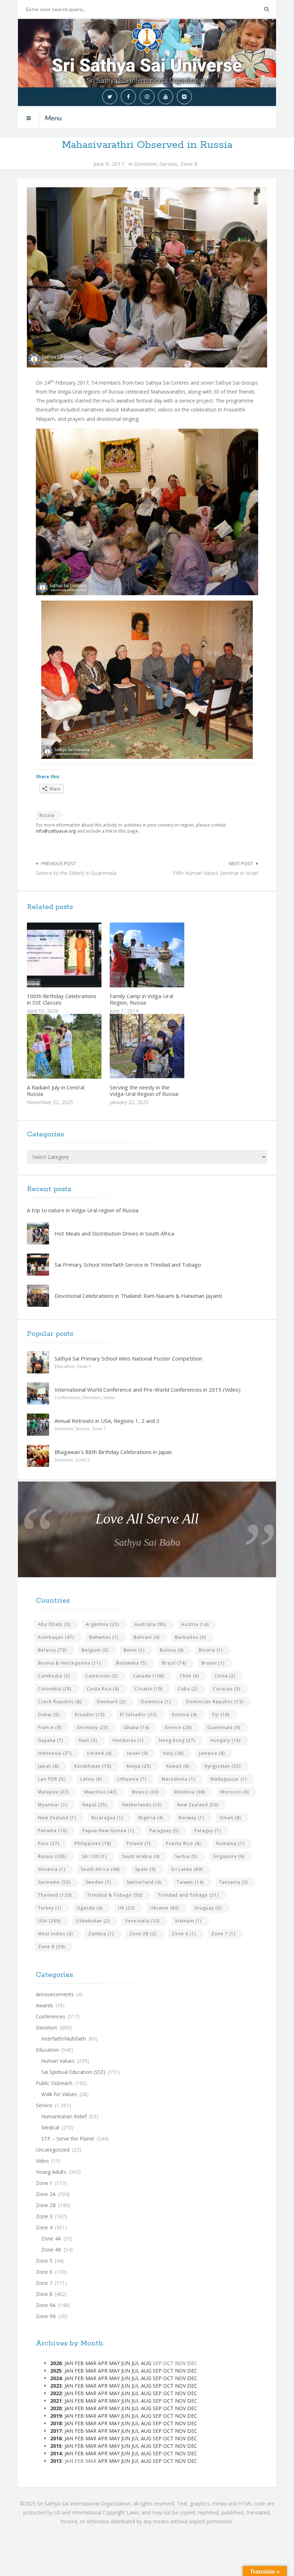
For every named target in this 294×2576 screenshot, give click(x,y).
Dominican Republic (215, 1702)
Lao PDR (51, 1779)
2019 (56, 2416)
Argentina (102, 1624)
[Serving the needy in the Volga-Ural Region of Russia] (164, 1046)
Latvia (91, 1779)
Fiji (221, 1715)
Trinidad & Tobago (115, 1895)
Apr (103, 2363)
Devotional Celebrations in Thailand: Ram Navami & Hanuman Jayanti (138, 1296)
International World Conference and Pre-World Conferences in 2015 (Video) (148, 1390)
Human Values (58, 2061)
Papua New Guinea (108, 1831)
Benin (134, 1650)
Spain (145, 1869)
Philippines (93, 1843)
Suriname (54, 1882)
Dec (192, 2371)
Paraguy (208, 1831)
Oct (168, 2371)
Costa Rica (103, 1689)
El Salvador (138, 1715)
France (50, 1727)
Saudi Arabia (141, 1856)
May (114, 2363)
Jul (136, 2363)
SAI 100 (94, 1856)
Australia (150, 1624)
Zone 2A (46, 2194)
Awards (44, 2005)
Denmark (111, 1702)
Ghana (136, 1727)
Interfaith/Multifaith (64, 2039)
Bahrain (147, 1637)
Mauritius (100, 1792)
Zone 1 (84, 1366)
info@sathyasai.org (56, 831)
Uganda (90, 1908)
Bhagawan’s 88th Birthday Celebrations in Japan (113, 1452)
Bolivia (172, 1650)
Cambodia (54, 1676)
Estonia (184, 1715)
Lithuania (132, 1779)
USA (49, 1921)
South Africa (100, 1869)
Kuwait (178, 1766)
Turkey (50, 1908)
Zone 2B (143, 1934)
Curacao (227, 1689)
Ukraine (165, 1908)
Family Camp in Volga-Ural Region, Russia (141, 999)
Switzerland (144, 1882)
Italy (173, 1753)
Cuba (188, 1689)
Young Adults (51, 2172)
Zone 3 (44, 2216)
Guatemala (224, 1727)
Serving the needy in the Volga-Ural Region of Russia (144, 1090)
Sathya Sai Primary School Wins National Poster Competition (128, 1358)
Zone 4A (51, 2238)
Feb (79, 2363)
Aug (146, 2363)
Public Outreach (54, 2083)
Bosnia (211, 1650)
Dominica (156, 1702)
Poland (139, 1843)
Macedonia (178, 1779)
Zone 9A (46, 2305)
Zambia (101, 1934)
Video (109, 1398)
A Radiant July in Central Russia (56, 1090)
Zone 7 (223, 1934)
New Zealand (198, 1805)
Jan (69, 2363)
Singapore (229, 1856)
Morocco (235, 1792)
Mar (91, 2363)
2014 (56, 2453)
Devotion (145, 164)
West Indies (55, 1934)
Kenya (139, 1766)
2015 (56, 2446)
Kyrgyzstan (223, 1766)
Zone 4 (44, 2227)
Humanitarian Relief (64, 2116)
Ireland (99, 1753)
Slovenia (52, 1869)
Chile (189, 1676)
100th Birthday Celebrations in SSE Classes (62, 999)
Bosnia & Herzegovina (69, 1663)
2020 (56, 2408)
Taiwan (190, 1882)
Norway (191, 1818)
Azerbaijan (56, 1637)
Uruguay (208, 1908)
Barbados (190, 1637)
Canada (149, 1676)
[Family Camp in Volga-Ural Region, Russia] (164, 955)
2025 (56, 2371)
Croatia (148, 1689)
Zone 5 (82, 1460)
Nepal (95, 1805)
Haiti (88, 1740)
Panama (53, 1831)
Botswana (131, 1663)
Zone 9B (46, 2316)
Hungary (226, 1740)
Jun (126, 2363)
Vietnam (188, 1921)
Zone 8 (189, 164)
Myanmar (53, 1805)
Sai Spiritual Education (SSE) (73, 2072)
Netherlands (142, 1805)
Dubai (49, 1715)
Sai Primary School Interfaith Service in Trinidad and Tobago (128, 1265)
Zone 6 (184, 1934)
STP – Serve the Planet (68, 2139)
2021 (56, 2401)
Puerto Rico (183, 1843)
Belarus (52, 1650)
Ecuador (90, 1715)
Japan (48, 1766)
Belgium (95, 1650)
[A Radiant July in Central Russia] (81, 1046)
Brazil (174, 1663)
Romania (230, 1843)
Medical (50, 2127)
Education (65, 1366)
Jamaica (212, 1753)
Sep (157, 2371)
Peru (49, 1843)
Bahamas (104, 1637)
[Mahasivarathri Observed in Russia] (147, 277)
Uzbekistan (93, 1921)
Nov (180, 2371)
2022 (56, 2393)
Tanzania (233, 1882)
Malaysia (53, 1792)
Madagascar (229, 1779)
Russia (47, 815)
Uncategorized (53, 2150)
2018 (56, 2423)
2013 (56, 2461)
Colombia (55, 1689)
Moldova (190, 1792)
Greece (178, 1727)
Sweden (98, 1882)
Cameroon (101, 1676)
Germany (93, 1727)
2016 (56, 2438)
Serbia (186, 1856)
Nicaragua (107, 1818)
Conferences (67, 1398)
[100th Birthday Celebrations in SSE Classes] (81, 955)
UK (126, 1908)
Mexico (145, 1792)
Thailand (55, 1895)
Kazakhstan (93, 1766)
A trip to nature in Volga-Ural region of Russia (83, 1210)
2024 (56, 2378)
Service (169, 164)
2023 (56, 2386)
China (225, 1676)
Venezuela (142, 1921)
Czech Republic (60, 1702)
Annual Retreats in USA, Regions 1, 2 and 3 (107, 1421)
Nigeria (151, 1818)
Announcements (55, 1994)
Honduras (128, 1740)
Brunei (213, 1663)
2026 (56, 2363)
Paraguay (164, 1831)
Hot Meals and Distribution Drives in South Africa (114, 1233)
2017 (56, 2431)
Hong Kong (177, 1740)
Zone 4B (51, 2250)
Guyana (51, 1740)
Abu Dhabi (54, 1624)
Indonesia (55, 1753)
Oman (230, 1818)
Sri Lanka (187, 1869)
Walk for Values (59, 2094)
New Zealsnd (57, 1818)
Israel (137, 1753)
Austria (195, 1624)
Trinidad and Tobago (188, 1895)
